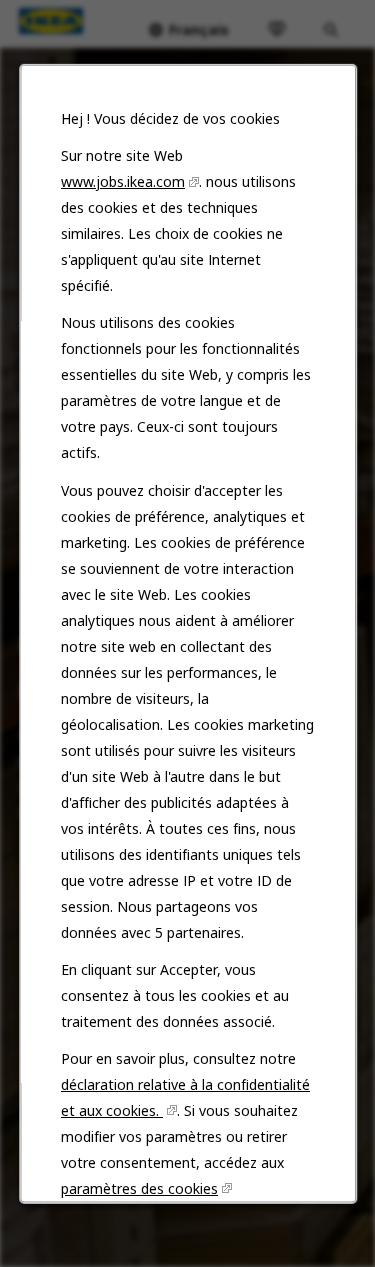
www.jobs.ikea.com (123, 181)
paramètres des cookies (139, 1187)
